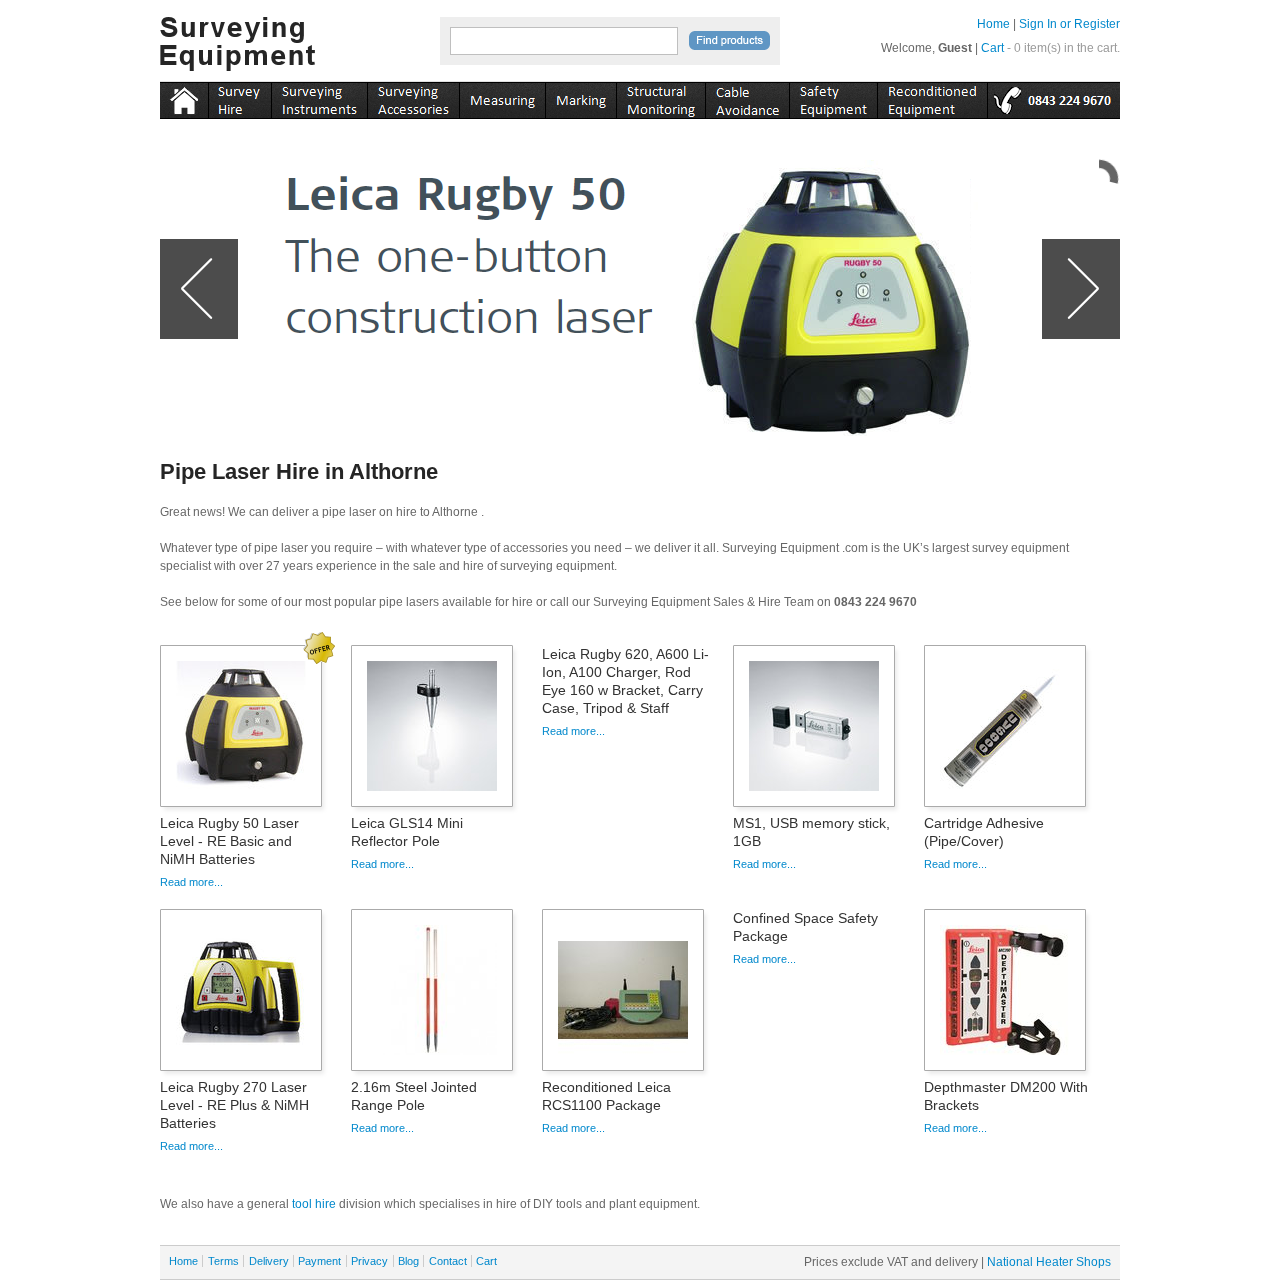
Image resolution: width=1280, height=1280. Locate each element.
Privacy (369, 1261)
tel (1053, 97)
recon (932, 97)
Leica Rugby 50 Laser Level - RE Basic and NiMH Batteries (229, 841)
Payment (319, 1261)
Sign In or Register (1069, 24)
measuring (502, 97)
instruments (239, 97)
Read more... (191, 882)
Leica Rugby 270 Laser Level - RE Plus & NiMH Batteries (234, 1105)
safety (833, 97)
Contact (448, 1261)
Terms (223, 1261)
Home (993, 24)
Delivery (269, 1261)
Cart (992, 48)
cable (747, 97)
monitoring (660, 97)
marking (580, 97)
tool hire (314, 1204)
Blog (408, 1261)
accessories (413, 97)
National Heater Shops (1049, 1262)
